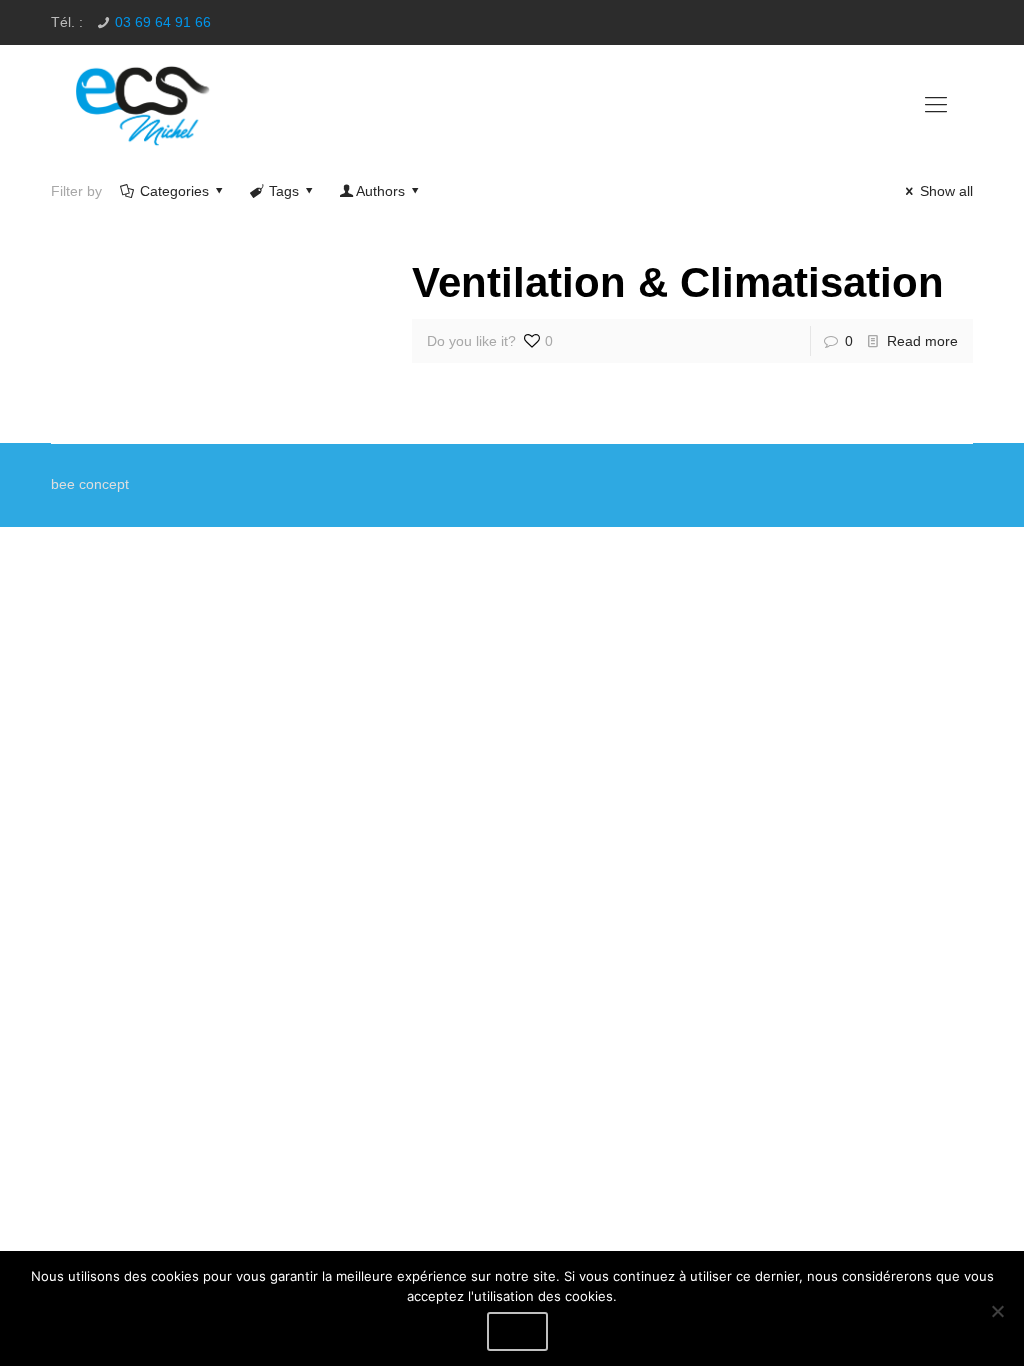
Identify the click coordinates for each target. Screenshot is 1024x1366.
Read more (922, 341)
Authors (380, 191)
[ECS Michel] (144, 105)
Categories (174, 191)
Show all (946, 191)
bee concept (90, 484)
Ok (517, 1331)
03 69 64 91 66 (163, 22)
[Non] (997, 1311)
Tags (284, 191)
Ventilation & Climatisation (678, 282)
